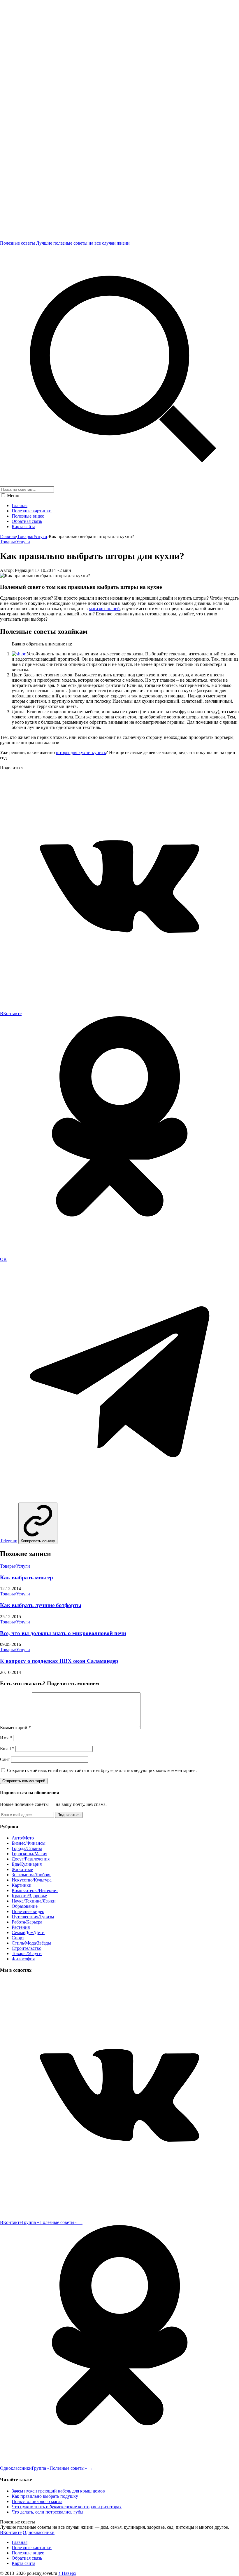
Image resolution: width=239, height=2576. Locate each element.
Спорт (18, 1938)
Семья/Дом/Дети (28, 1932)
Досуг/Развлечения (31, 1859)
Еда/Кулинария (27, 1864)
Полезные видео (28, 516)
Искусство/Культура (32, 1880)
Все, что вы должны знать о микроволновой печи (63, 1633)
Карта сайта (23, 526)
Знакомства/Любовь (31, 1875)
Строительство (27, 1948)
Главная (20, 505)
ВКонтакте (11, 2532)
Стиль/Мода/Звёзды (31, 1943)
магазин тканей (104, 609)
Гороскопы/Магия (29, 1854)
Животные (22, 1869)
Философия (23, 1959)
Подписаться (69, 1815)
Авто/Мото (23, 1838)
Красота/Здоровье (29, 1896)
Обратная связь (27, 521)
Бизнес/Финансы (29, 1843)
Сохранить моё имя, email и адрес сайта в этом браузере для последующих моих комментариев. (102, 1770)
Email (7, 1749)
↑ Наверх (67, 2573)
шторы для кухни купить (81, 752)
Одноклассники (39, 2532)
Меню (13, 496)
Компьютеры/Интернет (35, 1890)
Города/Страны (27, 1848)
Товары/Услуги (32, 536)
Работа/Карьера (27, 1922)
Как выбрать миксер (27, 1577)
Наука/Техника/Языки (34, 1901)
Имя (6, 1738)
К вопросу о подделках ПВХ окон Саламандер (59, 1661)
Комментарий (15, 1728)
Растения (21, 1927)
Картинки (22, 1885)
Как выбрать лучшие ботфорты (41, 1605)
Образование (25, 1906)
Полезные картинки (32, 511)
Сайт (5, 1759)
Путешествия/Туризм (33, 1917)
